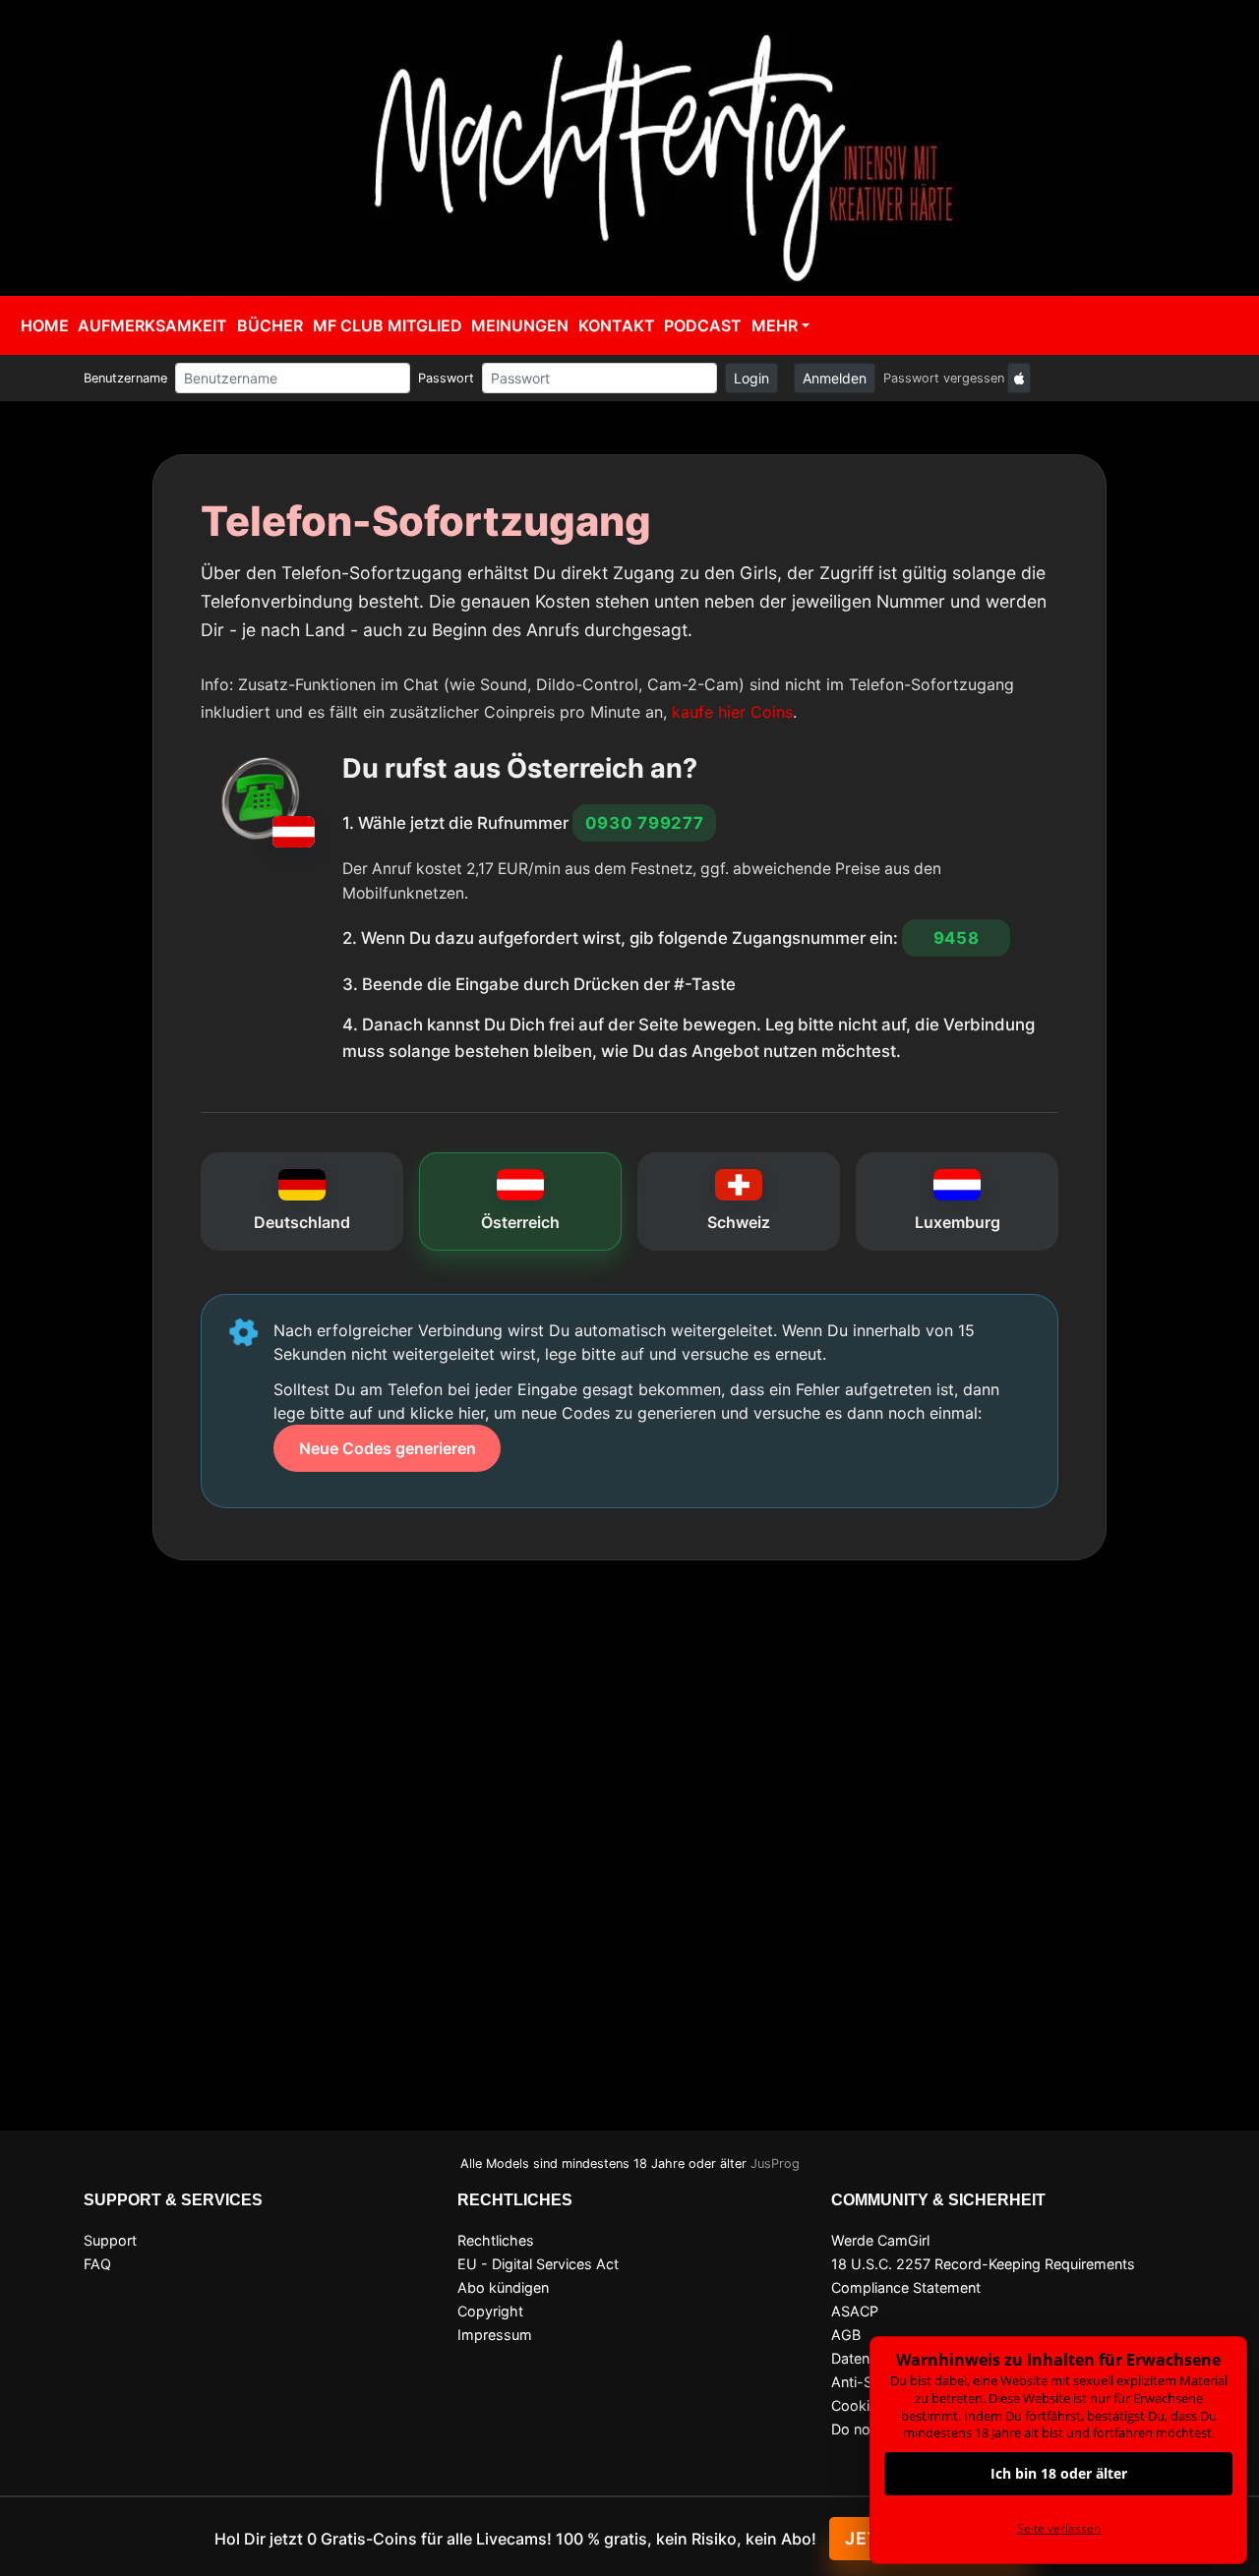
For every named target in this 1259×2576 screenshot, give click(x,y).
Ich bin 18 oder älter (1059, 2473)
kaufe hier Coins (732, 712)
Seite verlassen (1059, 2528)
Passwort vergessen (944, 378)
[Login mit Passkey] (1019, 378)
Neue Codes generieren (388, 1448)
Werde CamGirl (880, 2240)
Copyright (490, 2311)
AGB (846, 2335)
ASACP (855, 2311)
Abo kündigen (503, 2287)
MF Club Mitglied (388, 325)
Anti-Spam (867, 2382)
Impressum (495, 2335)
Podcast (703, 325)
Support (110, 2240)
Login (751, 378)
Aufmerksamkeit (152, 325)
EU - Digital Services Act (538, 2264)
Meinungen (520, 325)
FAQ (97, 2264)
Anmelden (835, 378)
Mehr (775, 325)
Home (45, 325)
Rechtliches (496, 2240)
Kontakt (617, 325)
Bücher (270, 325)
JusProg (775, 2164)
